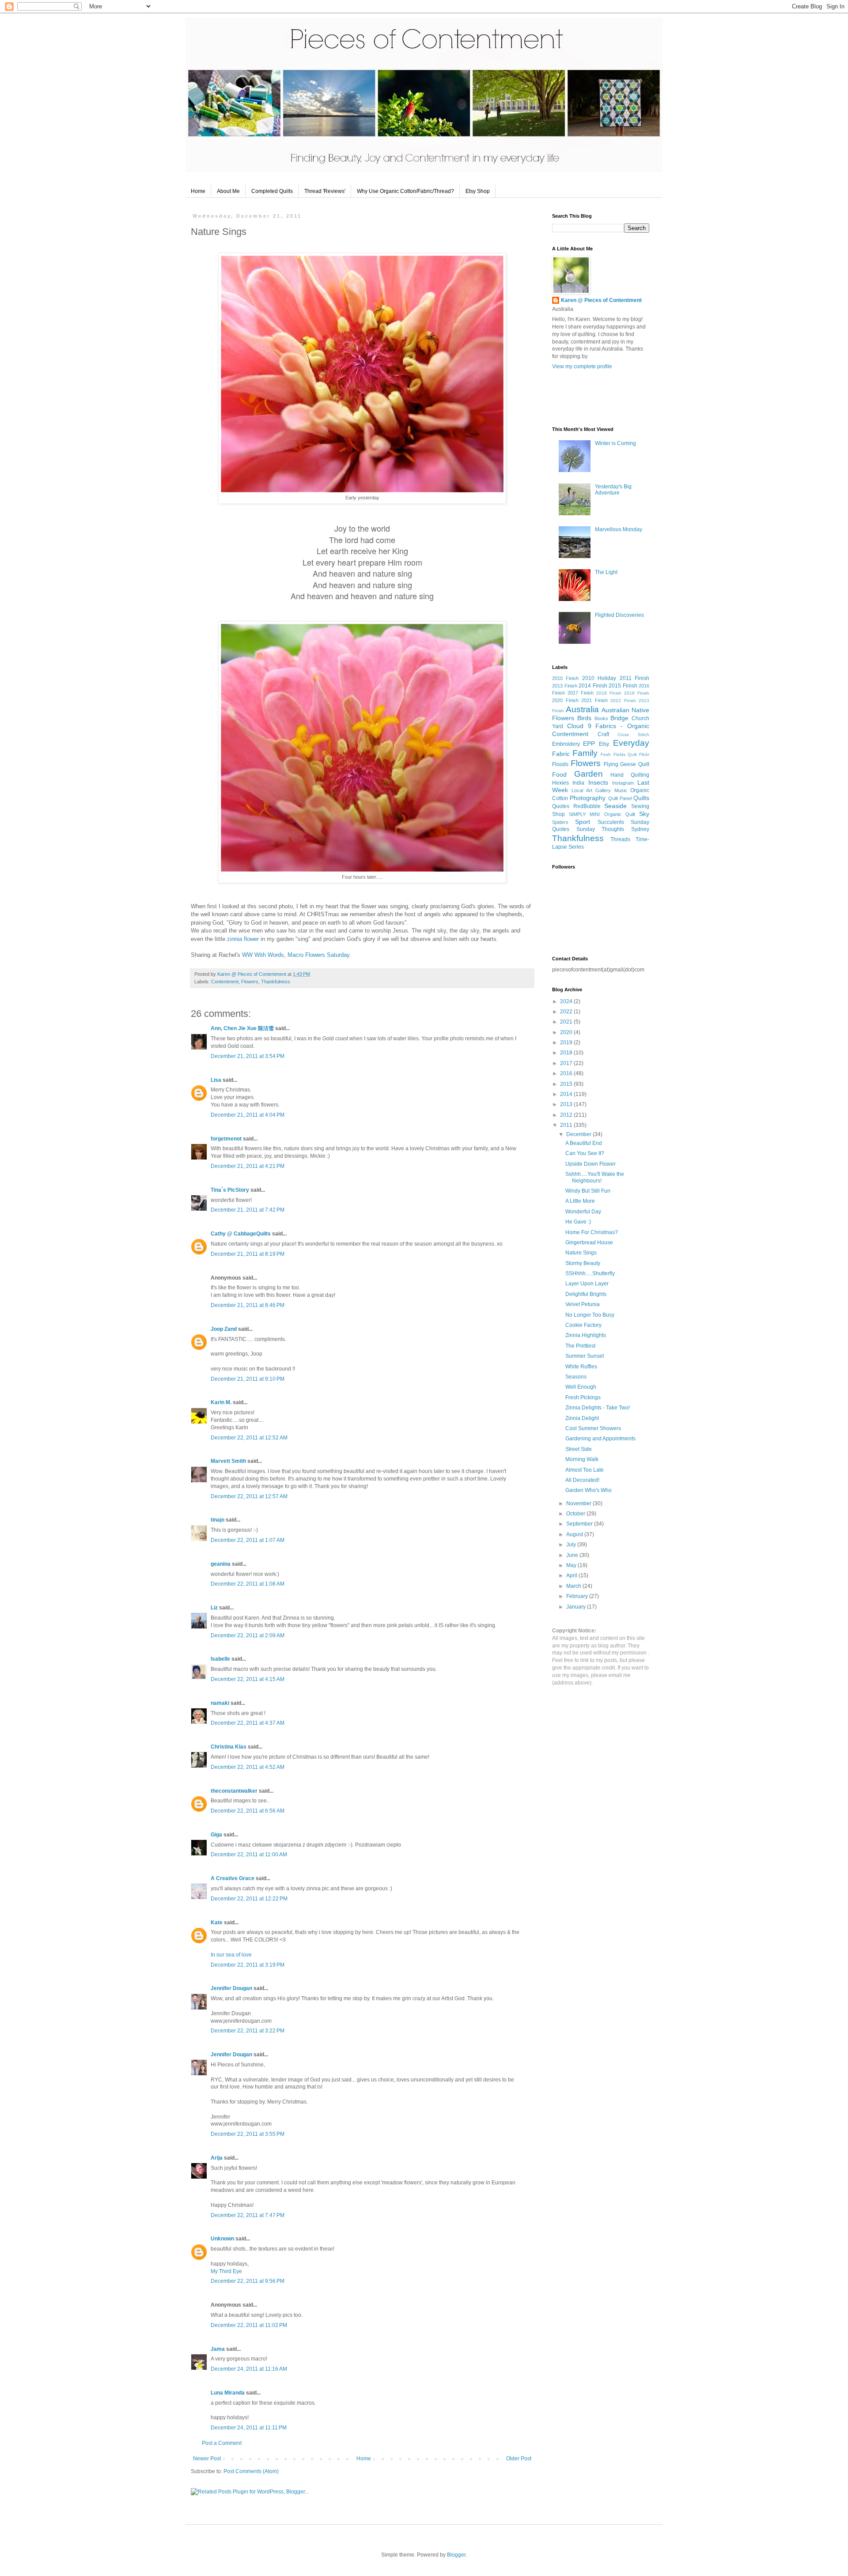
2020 (567, 1032)
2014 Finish (593, 686)
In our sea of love (231, 1955)
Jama (218, 2349)
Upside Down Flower (591, 1164)
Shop (558, 814)
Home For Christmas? (592, 1232)
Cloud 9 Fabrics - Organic (608, 726)
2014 (567, 1094)
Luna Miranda (228, 2393)
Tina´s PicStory (230, 1190)
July (572, 1545)
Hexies (560, 783)
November (579, 1503)
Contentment (225, 982)
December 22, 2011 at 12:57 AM (249, 1496)
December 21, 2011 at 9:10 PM (248, 1379)
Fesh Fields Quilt (619, 754)
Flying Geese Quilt (627, 764)
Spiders (560, 822)
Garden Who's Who (589, 1490)
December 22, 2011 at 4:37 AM (248, 1723)
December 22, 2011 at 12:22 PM (249, 1899)
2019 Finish (637, 693)
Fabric (561, 754)
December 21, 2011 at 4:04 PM (248, 1115)
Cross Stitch (633, 735)
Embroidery (566, 744)
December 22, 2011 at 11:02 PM (249, 2325)
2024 (567, 1001)
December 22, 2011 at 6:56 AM (248, 1811)
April (572, 1575)
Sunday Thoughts (600, 829)
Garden (589, 774)
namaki (220, 1703)
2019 (567, 1042)
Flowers (250, 982)
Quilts (641, 798)
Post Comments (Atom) (251, 2471)
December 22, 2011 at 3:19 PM (248, 1965)
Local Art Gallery (591, 790)
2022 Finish (623, 701)
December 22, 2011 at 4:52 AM (248, 1767)
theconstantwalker (234, 1791)
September (580, 1524)
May (572, 1565)
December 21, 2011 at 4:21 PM (248, 1166)
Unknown (222, 2239)
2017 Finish (581, 693)
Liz (214, 1608)
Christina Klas (229, 1747)
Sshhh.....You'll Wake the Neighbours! (595, 1177)
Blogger (456, 2555)
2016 (567, 1073)
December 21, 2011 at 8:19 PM (248, 1254)
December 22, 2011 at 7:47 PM (248, 2215)
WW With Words (263, 955)
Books (601, 718)
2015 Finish (623, 686)
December (579, 1134)
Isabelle (220, 1659)
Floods (560, 764)
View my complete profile (582, 366)
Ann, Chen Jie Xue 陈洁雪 (242, 1028)
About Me (228, 191)
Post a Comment (222, 2443)
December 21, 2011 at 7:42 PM (248, 1210)
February (578, 1596)
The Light (606, 572)
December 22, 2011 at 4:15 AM (248, 1679)
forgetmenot (226, 1139)
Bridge (619, 718)
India (578, 783)
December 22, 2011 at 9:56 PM (248, 2281)
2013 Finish (565, 686)
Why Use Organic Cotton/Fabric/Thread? (405, 191)
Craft (603, 734)
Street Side (579, 1449)
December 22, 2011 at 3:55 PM (248, 2134)
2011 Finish (634, 678)
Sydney (640, 829)
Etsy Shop (478, 191)
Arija (217, 2158)
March (574, 1586)
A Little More (580, 1201)
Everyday (631, 743)
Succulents (611, 822)
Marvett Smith (228, 1461)
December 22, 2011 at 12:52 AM (249, 1438)
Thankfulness (276, 982)
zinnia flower (243, 939)
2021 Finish (594, 700)
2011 (567, 1125)
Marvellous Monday (619, 529)
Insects (598, 782)
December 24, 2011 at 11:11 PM (249, 2428)
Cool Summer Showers (593, 1428)
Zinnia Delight (582, 1418)
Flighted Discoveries (619, 615)
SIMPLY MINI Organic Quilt (602, 814)
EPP (589, 744)
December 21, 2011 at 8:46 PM (248, 1305)
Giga (216, 1835)
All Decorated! (582, 1480)
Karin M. (221, 1402)
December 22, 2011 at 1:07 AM (248, 1540)
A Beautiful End (584, 1143)
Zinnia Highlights (586, 1335)
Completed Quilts (272, 191)
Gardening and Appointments (600, 1439)
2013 (567, 1104)
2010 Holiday (599, 678)
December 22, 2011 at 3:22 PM (248, 2031)
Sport (583, 822)
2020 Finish (565, 700)
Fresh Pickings (583, 1398)
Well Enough (581, 1387)
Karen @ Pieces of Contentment (252, 974)
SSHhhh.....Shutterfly (590, 1273)
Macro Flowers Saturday (318, 955)
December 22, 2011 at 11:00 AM (249, 1855)
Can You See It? (585, 1153)
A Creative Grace (233, 1878)
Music (621, 790)
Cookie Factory (583, 1325)
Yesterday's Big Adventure (613, 490)
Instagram (623, 783)
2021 (567, 1022)
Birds (584, 718)
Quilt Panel (620, 798)
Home (198, 191)
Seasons (576, 1377)
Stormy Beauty (583, 1263)
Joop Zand (224, 1329)
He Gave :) (578, 1222)
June (573, 1555)
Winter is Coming (615, 443)
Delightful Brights (586, 1294)
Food (559, 774)
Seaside (615, 806)
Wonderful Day (583, 1212)
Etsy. (604, 744)
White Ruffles (581, 1367)
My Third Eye (226, 2271)
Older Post (519, 2459)
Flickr (644, 754)
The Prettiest (580, 1346)
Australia (582, 709)
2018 (567, 1053)
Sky (644, 814)
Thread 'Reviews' (325, 191)
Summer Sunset (585, 1356)
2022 (567, 1012)
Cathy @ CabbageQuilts (241, 1234)
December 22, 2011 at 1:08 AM (248, 1584)
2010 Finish (565, 678)
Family (585, 753)
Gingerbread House (589, 1243)
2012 (567, 1115)
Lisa (217, 1080)
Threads (620, 839)
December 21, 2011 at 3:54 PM (248, 1056)
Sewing (640, 806)
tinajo (218, 1520)
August (575, 1534)
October (576, 1514)
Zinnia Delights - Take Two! (598, 1408)
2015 (567, 1084)
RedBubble (587, 806)
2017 (567, 1063)
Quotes (561, 806)
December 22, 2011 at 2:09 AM (248, 1635)
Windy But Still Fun (588, 1191)
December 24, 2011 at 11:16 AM (249, 2369)
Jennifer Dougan (231, 1988)
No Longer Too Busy (590, 1315)
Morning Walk (582, 1459)
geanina (221, 1564)
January (577, 1607)
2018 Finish (609, 693)
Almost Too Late (585, 1470)
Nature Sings (581, 1253)
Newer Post (207, 2459)
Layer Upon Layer (587, 1284)
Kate (217, 1923)
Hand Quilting (630, 775)
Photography (588, 798)
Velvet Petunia (583, 1304)
